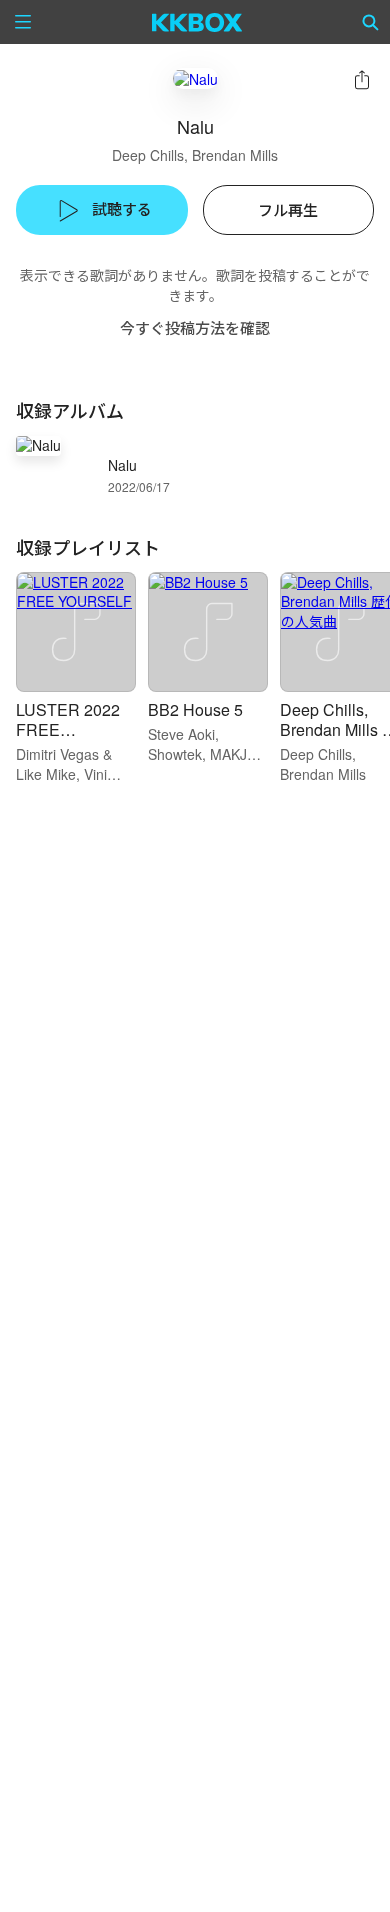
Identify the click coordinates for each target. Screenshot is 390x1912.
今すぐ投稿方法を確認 (195, 327)
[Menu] (23, 22)
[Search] (371, 22)
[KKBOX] (197, 22)
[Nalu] (195, 78)
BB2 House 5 (195, 709)
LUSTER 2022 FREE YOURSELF (68, 729)
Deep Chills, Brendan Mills (195, 155)
